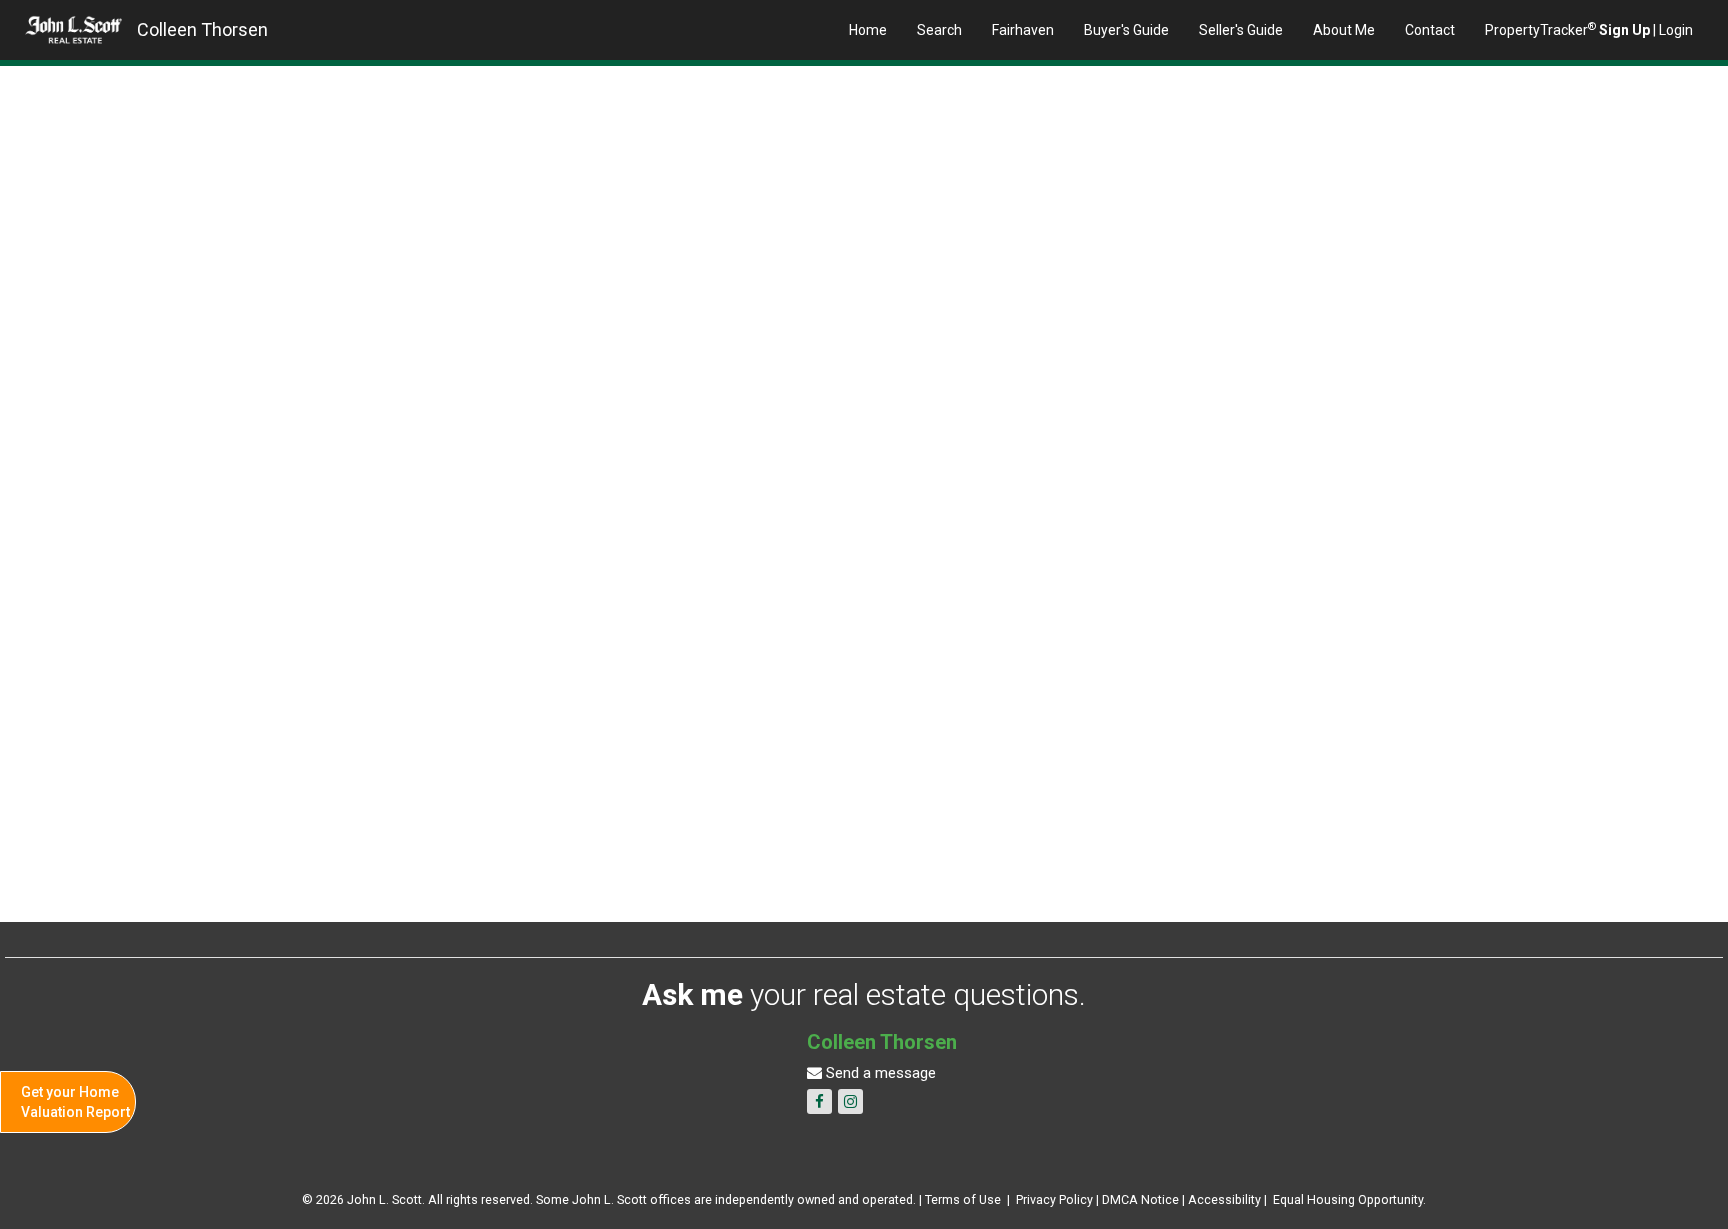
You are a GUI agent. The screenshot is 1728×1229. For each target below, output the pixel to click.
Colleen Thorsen (202, 29)
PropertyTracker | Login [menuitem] (1589, 29)
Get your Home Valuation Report (75, 1102)
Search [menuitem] (939, 30)
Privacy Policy (1054, 1199)
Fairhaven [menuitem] (1023, 30)
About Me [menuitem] (1344, 30)
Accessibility (1224, 1199)
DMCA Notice (1140, 1199)
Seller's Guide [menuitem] (1241, 30)
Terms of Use (963, 1199)
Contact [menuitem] (1430, 30)
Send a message (879, 1073)
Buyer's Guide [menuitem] (1126, 30)
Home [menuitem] (868, 30)
